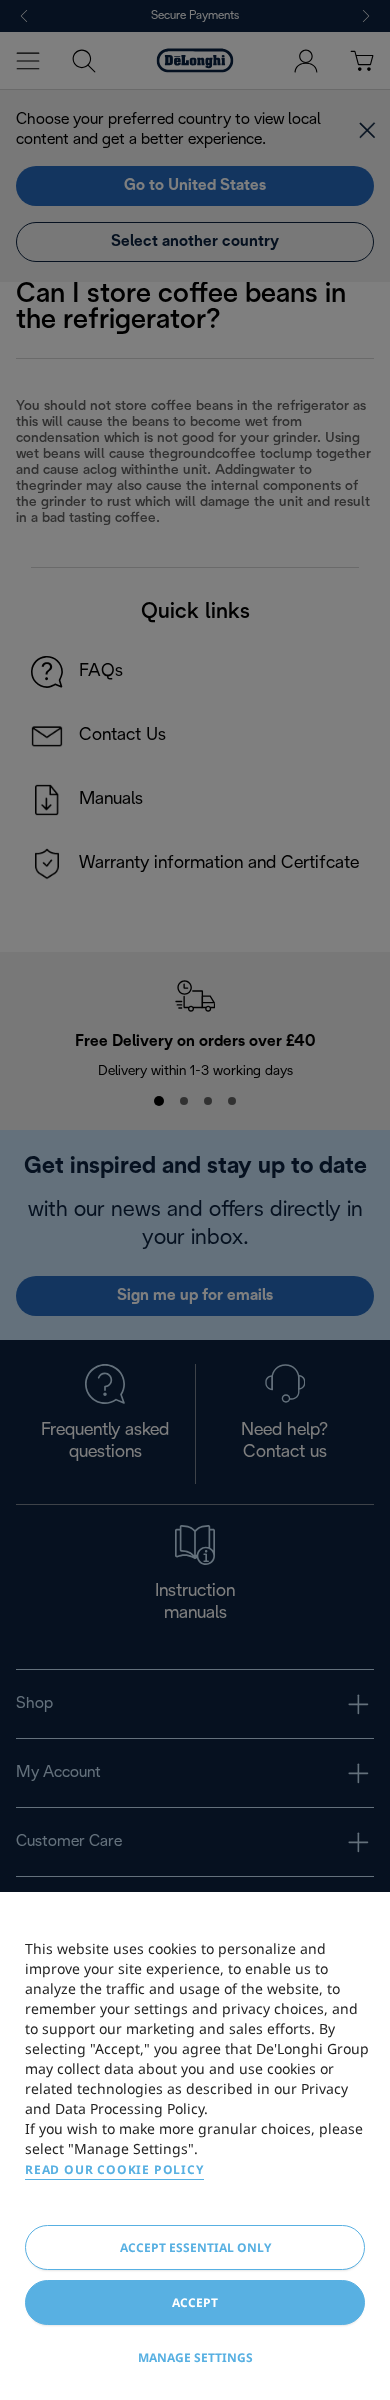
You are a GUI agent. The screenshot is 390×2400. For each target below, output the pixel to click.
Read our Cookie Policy (114, 2169)
